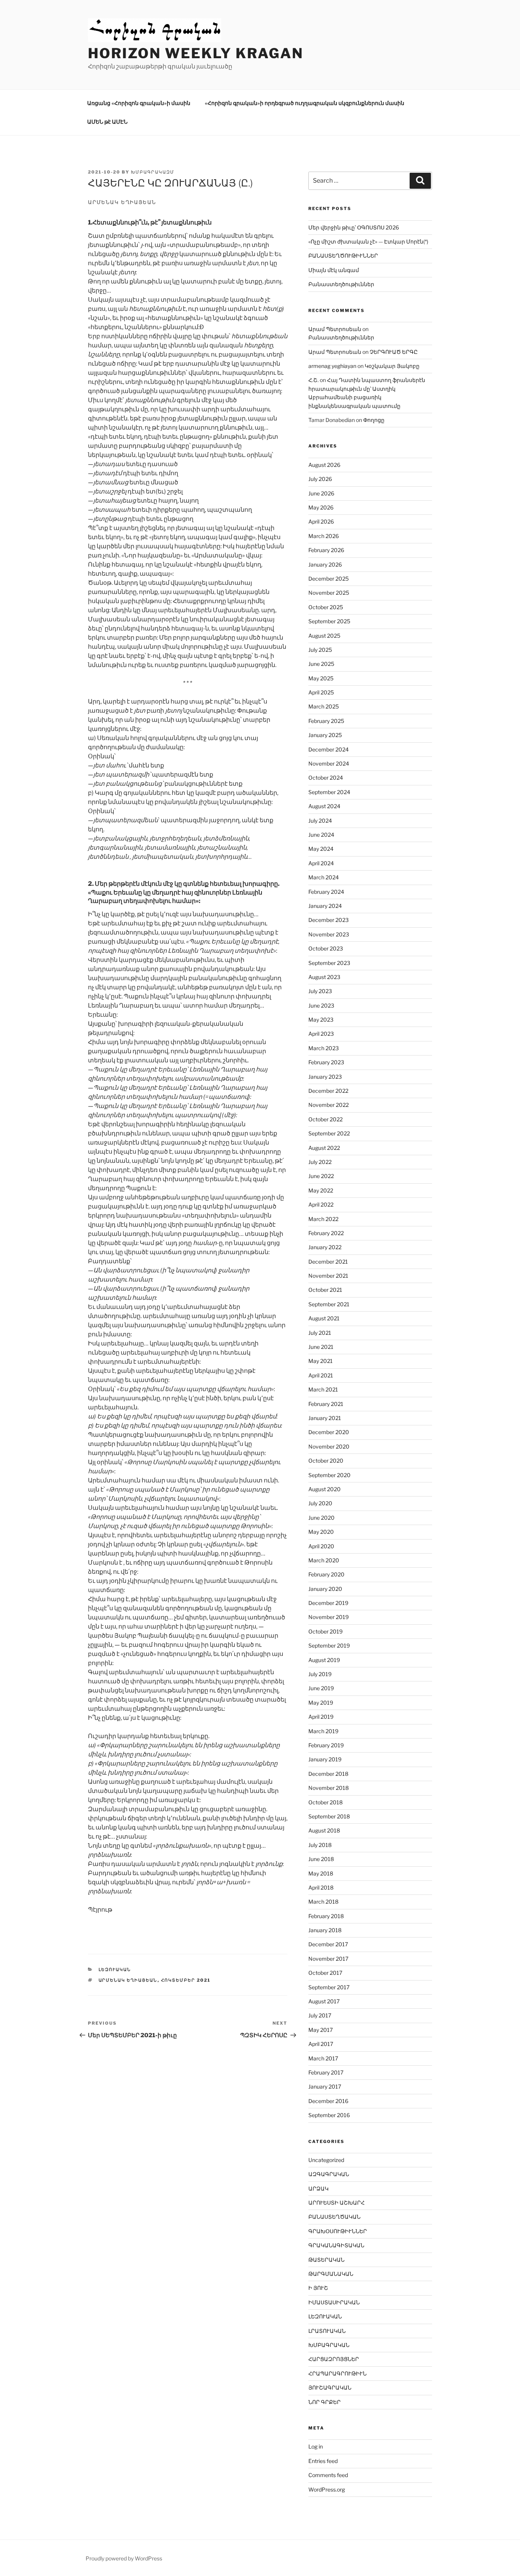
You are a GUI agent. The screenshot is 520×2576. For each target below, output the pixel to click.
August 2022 (324, 1148)
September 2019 (329, 1645)
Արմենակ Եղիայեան (128, 1980)
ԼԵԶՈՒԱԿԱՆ (115, 1969)
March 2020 (324, 1560)
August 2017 (324, 2001)
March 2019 (323, 1731)
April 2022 (321, 1204)
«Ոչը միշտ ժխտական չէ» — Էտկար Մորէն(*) (368, 241)
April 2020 (321, 1546)
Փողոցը (374, 420)
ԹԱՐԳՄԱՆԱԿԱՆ (331, 2274)
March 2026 (324, 536)
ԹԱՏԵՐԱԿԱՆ (326, 2260)
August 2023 (324, 977)
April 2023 (321, 1034)
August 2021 (324, 1318)
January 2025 (325, 735)
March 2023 (324, 1048)
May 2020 (321, 1532)
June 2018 (321, 1859)
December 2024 (329, 749)
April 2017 (321, 2044)
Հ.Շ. (313, 380)
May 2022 (321, 1190)
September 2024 (329, 792)
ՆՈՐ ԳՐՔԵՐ (325, 2402)
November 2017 (328, 1959)
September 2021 (329, 1304)
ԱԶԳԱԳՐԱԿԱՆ (329, 2174)
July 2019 (320, 1674)
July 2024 (320, 821)
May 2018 (321, 1873)
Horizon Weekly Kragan (195, 53)
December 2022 (328, 1091)
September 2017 (329, 1987)
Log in (316, 2446)
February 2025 (326, 721)
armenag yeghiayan (332, 366)
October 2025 (326, 607)
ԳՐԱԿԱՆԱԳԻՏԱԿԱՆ (336, 2245)
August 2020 (325, 1489)
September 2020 (329, 1475)
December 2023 (329, 920)
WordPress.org (327, 2489)
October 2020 (326, 1461)
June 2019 (321, 1688)
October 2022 (325, 1119)
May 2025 (321, 678)
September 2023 (329, 963)
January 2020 (325, 1589)
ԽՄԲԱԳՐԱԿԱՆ (329, 2345)
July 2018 (320, 1845)
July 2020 (320, 1503)
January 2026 (325, 564)
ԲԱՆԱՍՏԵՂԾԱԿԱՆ (334, 2217)
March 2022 (323, 1219)
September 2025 (329, 621)
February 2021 (326, 1404)
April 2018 (321, 1887)
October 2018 (325, 1802)
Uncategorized (326, 2160)
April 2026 (321, 521)
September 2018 (329, 1816)
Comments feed (328, 2475)
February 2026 (326, 550)
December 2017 (328, 1944)
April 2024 (321, 863)
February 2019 (326, 1745)
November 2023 (329, 934)
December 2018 (328, 1774)
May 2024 (321, 849)
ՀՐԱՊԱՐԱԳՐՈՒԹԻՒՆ (337, 2373)
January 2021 (325, 1418)
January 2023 (325, 1077)
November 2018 (329, 1788)
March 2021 (323, 1389)
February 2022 (326, 1233)
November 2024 (329, 763)
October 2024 (326, 778)
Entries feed (323, 2461)
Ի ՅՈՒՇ (318, 2288)
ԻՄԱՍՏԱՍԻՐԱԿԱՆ (334, 2302)
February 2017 (326, 2072)
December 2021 (328, 1262)
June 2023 (321, 1005)
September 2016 (329, 2115)
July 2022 (320, 1162)
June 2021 (321, 1347)
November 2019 (329, 1617)
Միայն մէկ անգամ (334, 270)
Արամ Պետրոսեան (335, 329)
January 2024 (325, 906)
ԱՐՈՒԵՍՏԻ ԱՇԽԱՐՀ (337, 2203)
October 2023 (326, 948)
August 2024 (324, 806)
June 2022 (321, 1176)
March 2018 (323, 1902)
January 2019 (325, 1759)
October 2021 (325, 1290)
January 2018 (325, 1930)
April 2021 (321, 1375)
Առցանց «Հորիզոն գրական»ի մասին (139, 103)
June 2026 (321, 493)
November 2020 (329, 1446)
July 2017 (320, 2015)
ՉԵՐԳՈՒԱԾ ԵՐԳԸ (394, 352)
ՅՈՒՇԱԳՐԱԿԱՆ (330, 2387)
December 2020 (329, 1432)
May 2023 (321, 1020)
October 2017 (325, 1973)
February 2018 (326, 1916)
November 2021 (328, 1276)
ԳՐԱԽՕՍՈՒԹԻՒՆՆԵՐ (338, 2231)
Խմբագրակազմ (153, 172)
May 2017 (321, 2030)
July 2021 (320, 1333)
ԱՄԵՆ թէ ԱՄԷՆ (107, 122)
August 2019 (324, 1660)
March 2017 (323, 2058)
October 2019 (325, 1631)
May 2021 (321, 1361)
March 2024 (324, 877)
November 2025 (329, 593)
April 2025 (321, 692)
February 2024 (326, 892)
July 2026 (320, 479)
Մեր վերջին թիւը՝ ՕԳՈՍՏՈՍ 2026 (354, 227)
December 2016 (328, 2101)
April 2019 (321, 1717)
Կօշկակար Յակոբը (392, 366)
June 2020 (321, 1518)
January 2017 (325, 2086)
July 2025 (320, 650)
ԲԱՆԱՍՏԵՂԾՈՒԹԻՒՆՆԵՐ (343, 256)
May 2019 (321, 1703)
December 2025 (329, 579)
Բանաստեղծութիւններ (341, 284)
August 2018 (324, 1830)
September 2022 (329, 1133)
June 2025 (321, 664)
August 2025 (324, 636)
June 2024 (321, 835)
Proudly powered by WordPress (124, 2558)
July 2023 (320, 991)
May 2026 (321, 507)
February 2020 (326, 1574)
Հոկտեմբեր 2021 (186, 1980)
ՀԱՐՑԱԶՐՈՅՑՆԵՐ (334, 2359)
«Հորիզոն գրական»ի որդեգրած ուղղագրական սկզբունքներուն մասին (305, 103)
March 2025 (324, 706)
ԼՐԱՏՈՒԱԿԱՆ (327, 2331)
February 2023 (326, 1062)
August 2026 (324, 465)
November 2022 (329, 1105)
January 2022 (325, 1247)
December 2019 (328, 1603)
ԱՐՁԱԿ (318, 2188)
